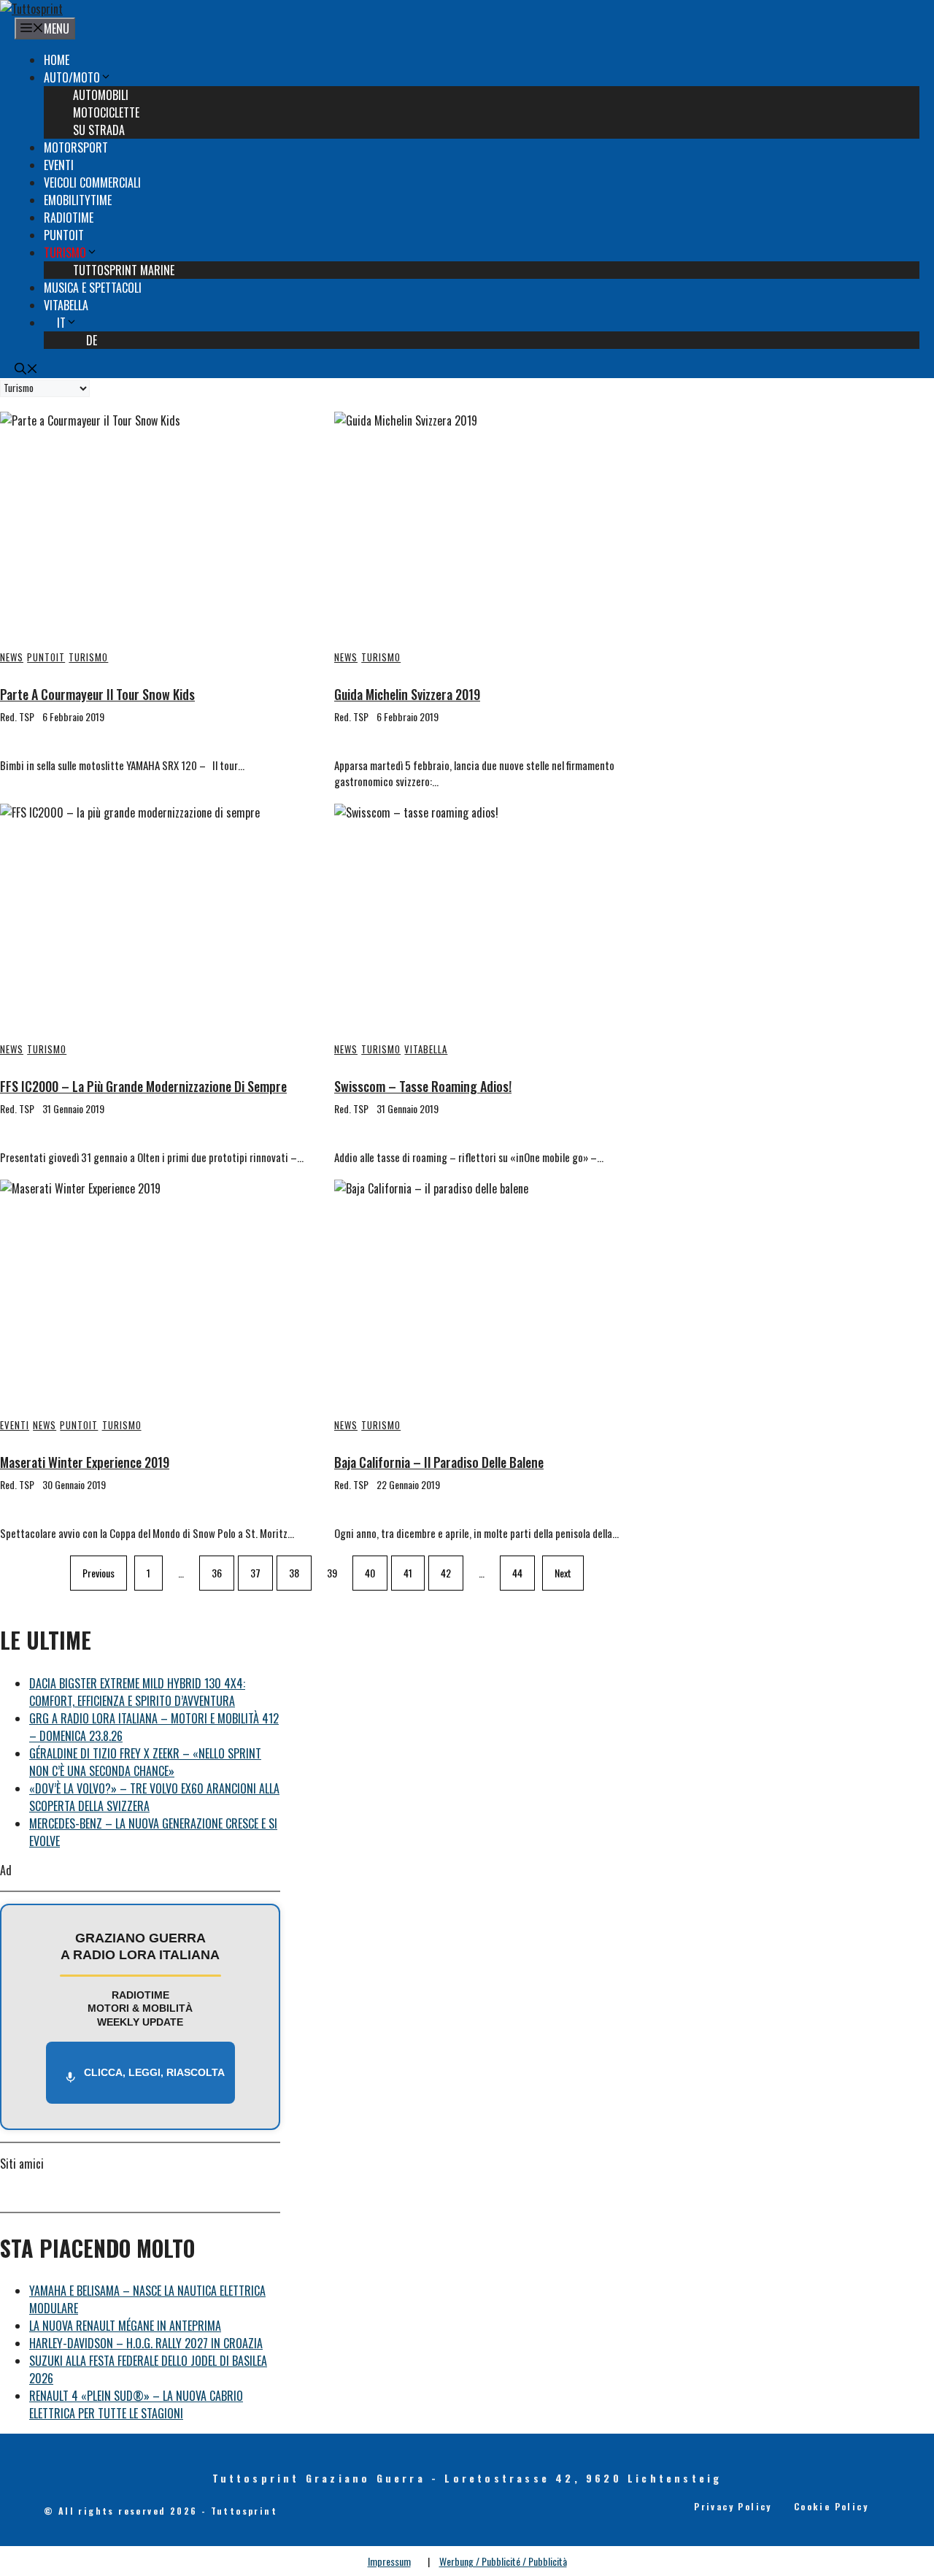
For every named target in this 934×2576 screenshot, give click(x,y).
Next (563, 1573)
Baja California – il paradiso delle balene (439, 1462)
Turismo (65, 253)
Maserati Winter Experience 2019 (85, 1462)
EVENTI (59, 165)
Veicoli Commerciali (92, 182)
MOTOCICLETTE (106, 112)
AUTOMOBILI (101, 95)
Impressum (389, 2561)
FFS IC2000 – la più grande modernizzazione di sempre (143, 1086)
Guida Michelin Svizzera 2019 (407, 694)
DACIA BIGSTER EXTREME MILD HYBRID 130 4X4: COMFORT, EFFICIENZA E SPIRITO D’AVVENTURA (137, 1692)
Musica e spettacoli (93, 288)
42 (446, 1573)
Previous (99, 1573)
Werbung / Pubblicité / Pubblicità (503, 2561)
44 (517, 1573)
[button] (26, 369)
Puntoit (64, 235)
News (12, 657)
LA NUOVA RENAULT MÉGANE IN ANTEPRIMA (125, 2326)
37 (255, 1573)
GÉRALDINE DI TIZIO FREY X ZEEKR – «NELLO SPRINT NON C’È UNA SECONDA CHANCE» (145, 1762)
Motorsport (76, 147)
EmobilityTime (78, 200)
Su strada (99, 130)
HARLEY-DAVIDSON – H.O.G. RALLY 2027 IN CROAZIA (146, 2343)
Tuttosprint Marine (124, 270)
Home (57, 60)
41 (408, 1573)
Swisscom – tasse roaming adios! (423, 1086)
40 (370, 1573)
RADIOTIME (69, 218)
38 (294, 1573)
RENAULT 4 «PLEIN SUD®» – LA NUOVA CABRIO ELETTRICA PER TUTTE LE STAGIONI (136, 2404)
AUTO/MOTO (72, 77)
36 (217, 1573)
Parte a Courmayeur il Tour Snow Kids (97, 694)
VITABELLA (66, 305)
